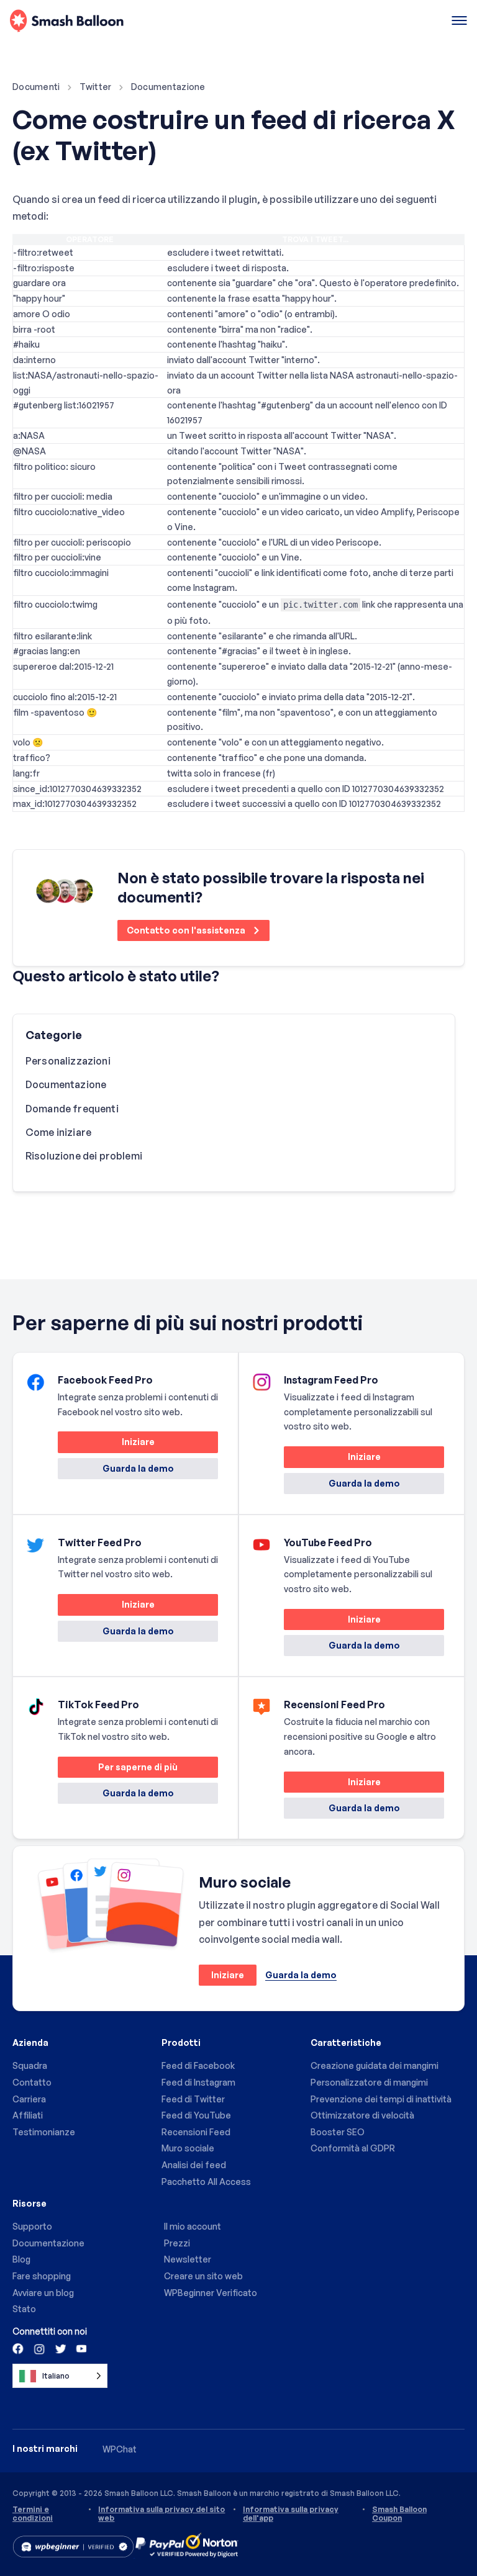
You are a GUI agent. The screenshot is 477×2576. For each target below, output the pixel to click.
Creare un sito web (203, 2276)
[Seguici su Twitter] (60, 2348)
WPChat (120, 2449)
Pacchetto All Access (206, 2182)
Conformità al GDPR (353, 2148)
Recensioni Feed (196, 2132)
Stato (24, 2309)
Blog (21, 2259)
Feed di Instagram (198, 2082)
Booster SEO (338, 2132)
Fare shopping (42, 2276)
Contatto (32, 2082)
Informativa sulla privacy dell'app (291, 2514)
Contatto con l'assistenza (187, 930)
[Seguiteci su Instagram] (39, 2348)
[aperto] (459, 21)
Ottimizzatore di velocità (362, 2115)
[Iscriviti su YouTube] (80, 2348)
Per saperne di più (118, 1769)
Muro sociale (188, 2148)
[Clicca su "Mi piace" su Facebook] (19, 2348)
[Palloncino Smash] (67, 21)
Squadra (30, 2065)
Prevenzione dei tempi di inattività (381, 2099)
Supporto (32, 2226)
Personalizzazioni (68, 1061)
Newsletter (188, 2259)
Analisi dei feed (194, 2165)
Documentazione (168, 87)
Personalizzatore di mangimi (369, 2082)
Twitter (96, 87)
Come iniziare (58, 1132)
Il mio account (193, 2226)
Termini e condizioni (33, 2514)
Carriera (29, 2099)
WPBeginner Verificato (211, 2293)
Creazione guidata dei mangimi (375, 2065)
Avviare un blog (43, 2293)
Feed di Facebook (198, 2065)
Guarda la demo (138, 1468)
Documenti (36, 87)
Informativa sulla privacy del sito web (161, 2514)
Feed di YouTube (196, 2115)
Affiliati (28, 2115)
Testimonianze (44, 2132)
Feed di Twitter (193, 2099)
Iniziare (106, 1444)
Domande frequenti (72, 1109)
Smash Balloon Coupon (399, 2514)
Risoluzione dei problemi (84, 1156)
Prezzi (177, 2243)
